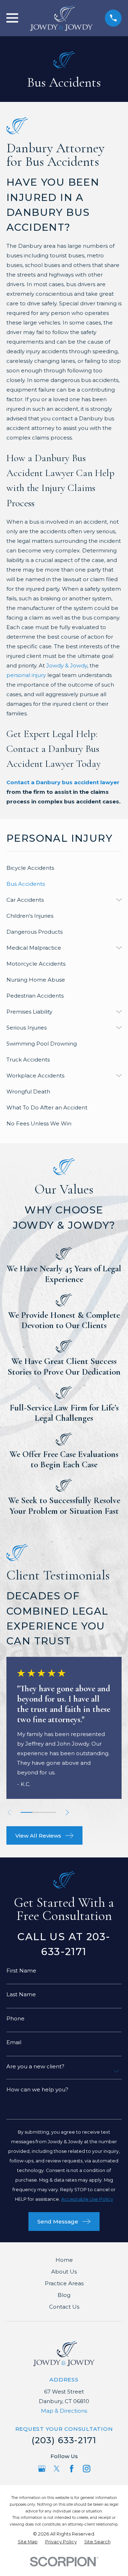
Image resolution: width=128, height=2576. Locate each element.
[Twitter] (57, 2469)
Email (14, 2042)
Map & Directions (64, 2411)
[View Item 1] (26, 1812)
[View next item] (67, 1813)
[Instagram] (87, 2469)
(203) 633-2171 (64, 2440)
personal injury (26, 675)
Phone (15, 2018)
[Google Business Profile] (42, 2469)
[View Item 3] (50, 1812)
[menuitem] (64, 868)
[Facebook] (72, 2469)
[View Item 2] (38, 1812)
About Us (64, 2272)
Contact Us (64, 2307)
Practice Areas (64, 2283)
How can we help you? (37, 2089)
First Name (21, 1971)
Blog (64, 2295)
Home (64, 2260)
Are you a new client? (35, 2066)
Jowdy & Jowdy (67, 665)
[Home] (62, 18)
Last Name (21, 1994)
